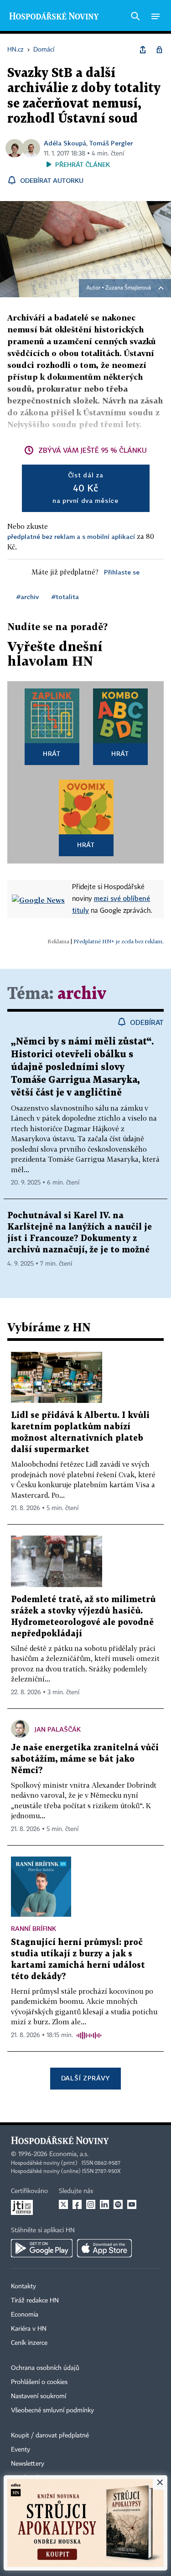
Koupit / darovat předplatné (50, 2436)
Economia (25, 2315)
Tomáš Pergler (111, 143)
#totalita (65, 597)
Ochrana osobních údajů (45, 2368)
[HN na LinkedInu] (104, 2204)
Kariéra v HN (29, 2329)
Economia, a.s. (69, 2154)
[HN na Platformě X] (63, 2204)
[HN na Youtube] (132, 2204)
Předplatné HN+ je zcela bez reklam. (119, 941)
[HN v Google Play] (42, 2248)
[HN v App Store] (104, 2248)
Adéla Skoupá (65, 143)
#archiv (28, 597)
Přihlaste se (122, 572)
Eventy (21, 2450)
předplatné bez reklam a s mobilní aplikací (71, 536)
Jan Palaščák (58, 1729)
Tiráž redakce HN (35, 2301)
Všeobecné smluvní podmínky (52, 2410)
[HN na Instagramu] (91, 2204)
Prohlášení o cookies (39, 2382)
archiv (82, 994)
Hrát (52, 753)
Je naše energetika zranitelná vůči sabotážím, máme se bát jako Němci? (85, 1759)
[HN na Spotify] (118, 2204)
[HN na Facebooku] (77, 2204)
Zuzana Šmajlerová (128, 288)
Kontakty (23, 2286)
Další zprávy (85, 2078)
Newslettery (28, 2464)
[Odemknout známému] (159, 50)
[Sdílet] (143, 50)
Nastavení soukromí (39, 2396)
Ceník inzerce (29, 2343)
